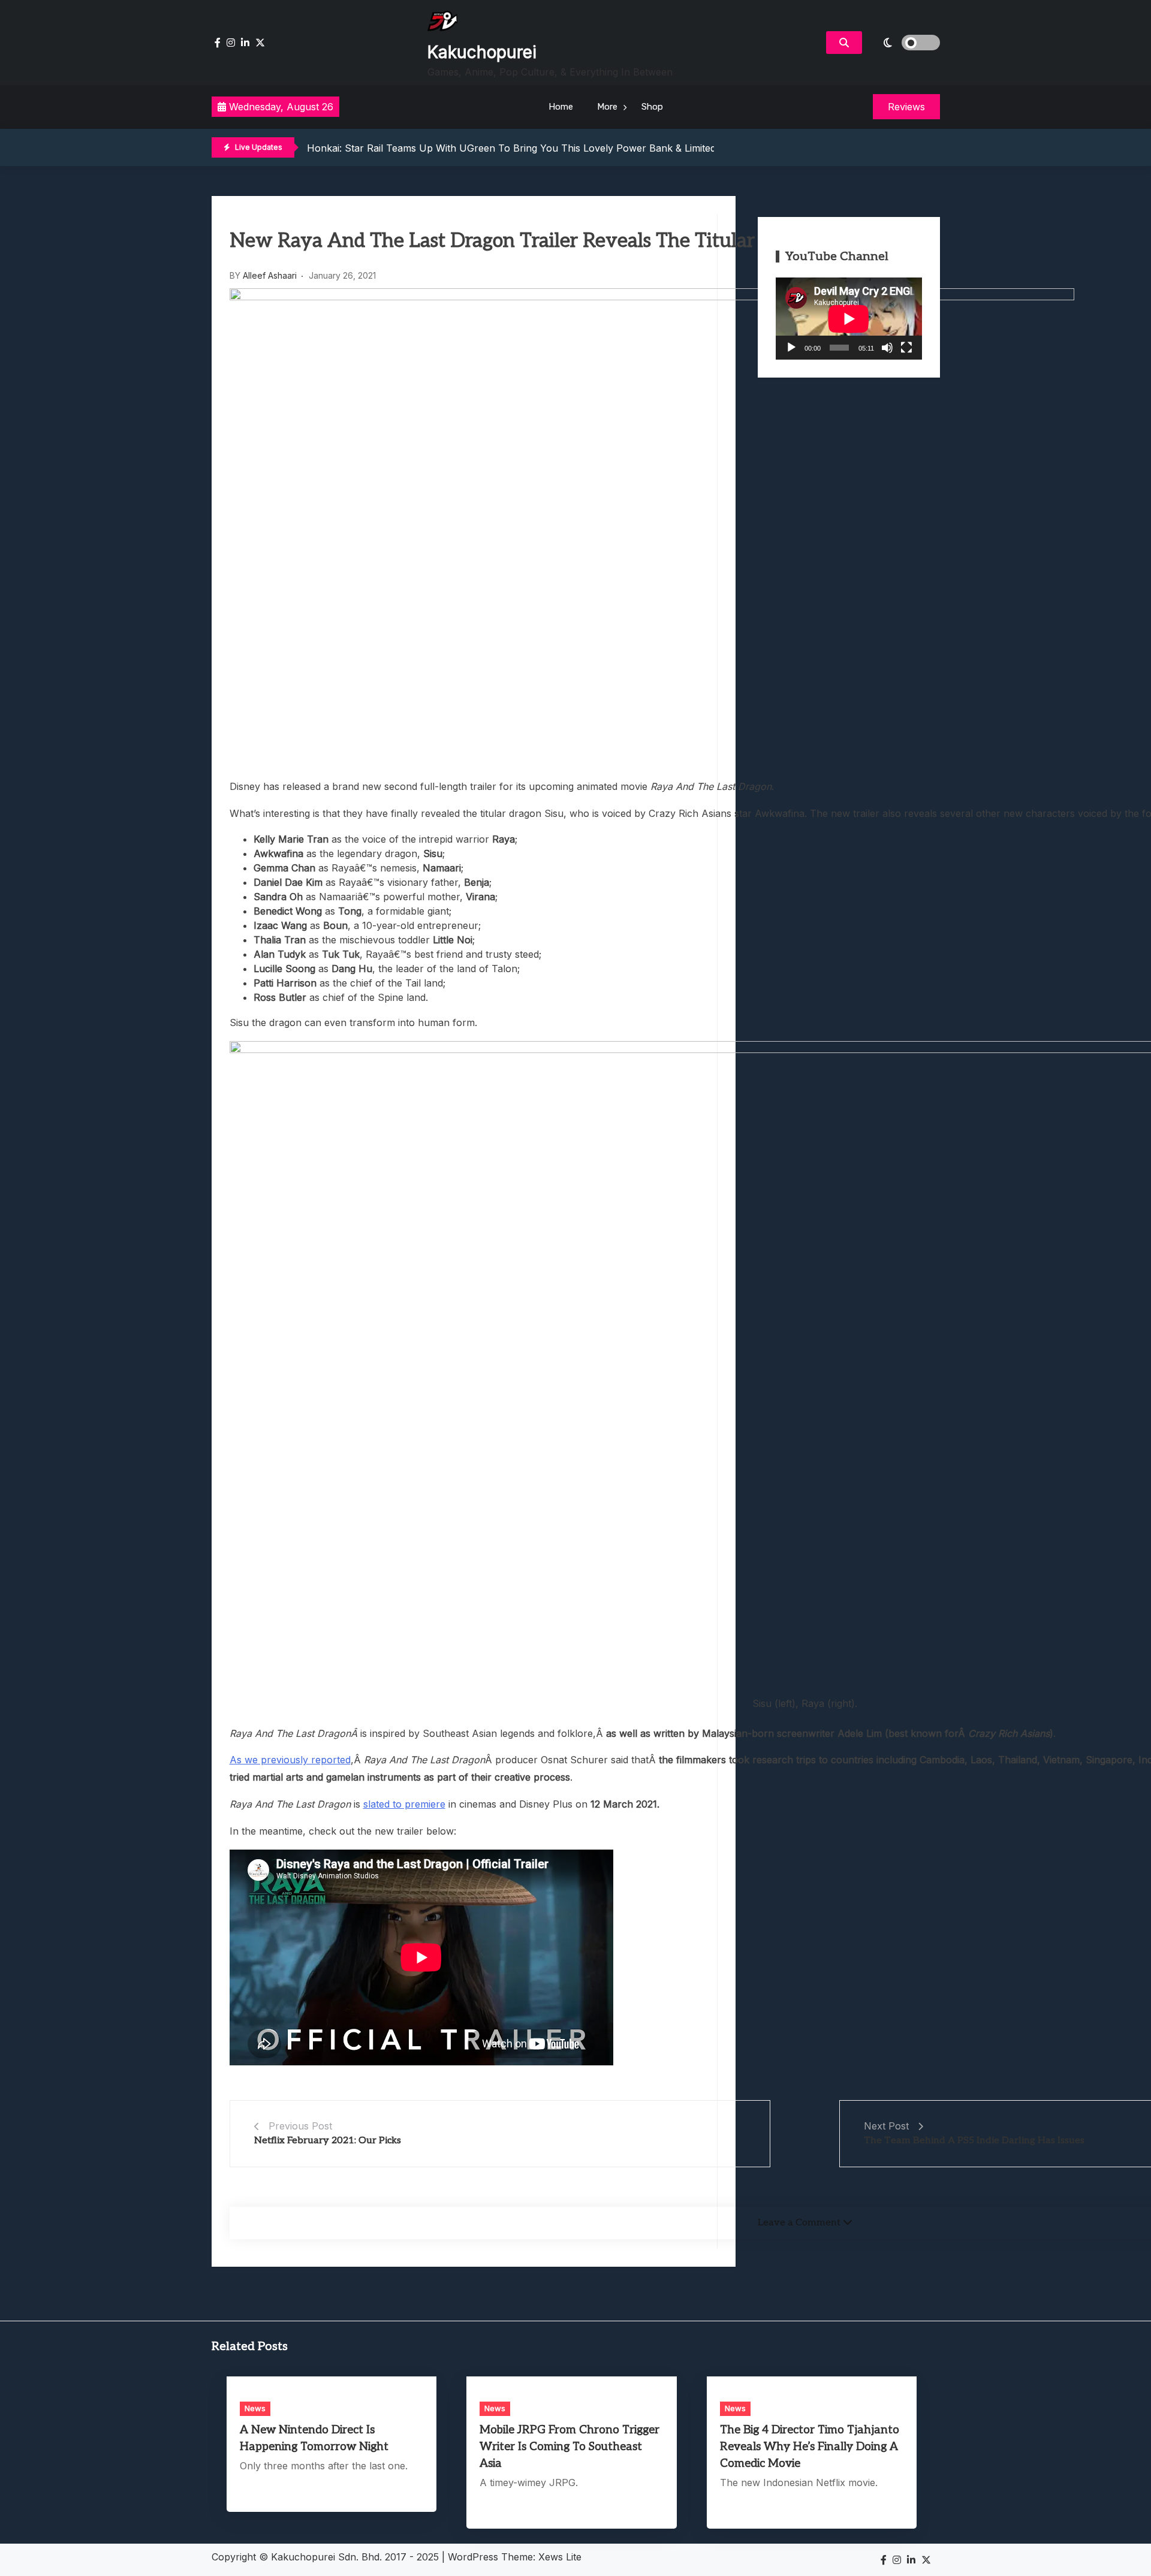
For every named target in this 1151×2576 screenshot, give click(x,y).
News (255, 2408)
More (607, 107)
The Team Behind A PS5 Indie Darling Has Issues (974, 2141)
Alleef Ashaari (270, 275)
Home (561, 107)
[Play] (791, 348)
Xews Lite (560, 2557)
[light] (904, 43)
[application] (849, 319)
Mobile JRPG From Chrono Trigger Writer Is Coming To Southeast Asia (570, 2447)
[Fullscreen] (906, 348)
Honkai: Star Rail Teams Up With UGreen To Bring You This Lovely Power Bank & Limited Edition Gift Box (547, 148)
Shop (652, 107)
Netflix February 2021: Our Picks (328, 2141)
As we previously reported (290, 1760)
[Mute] (887, 348)
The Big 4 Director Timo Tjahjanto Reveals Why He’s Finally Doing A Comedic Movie (810, 2447)
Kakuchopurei (482, 52)
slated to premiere (404, 1804)
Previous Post (300, 2126)
